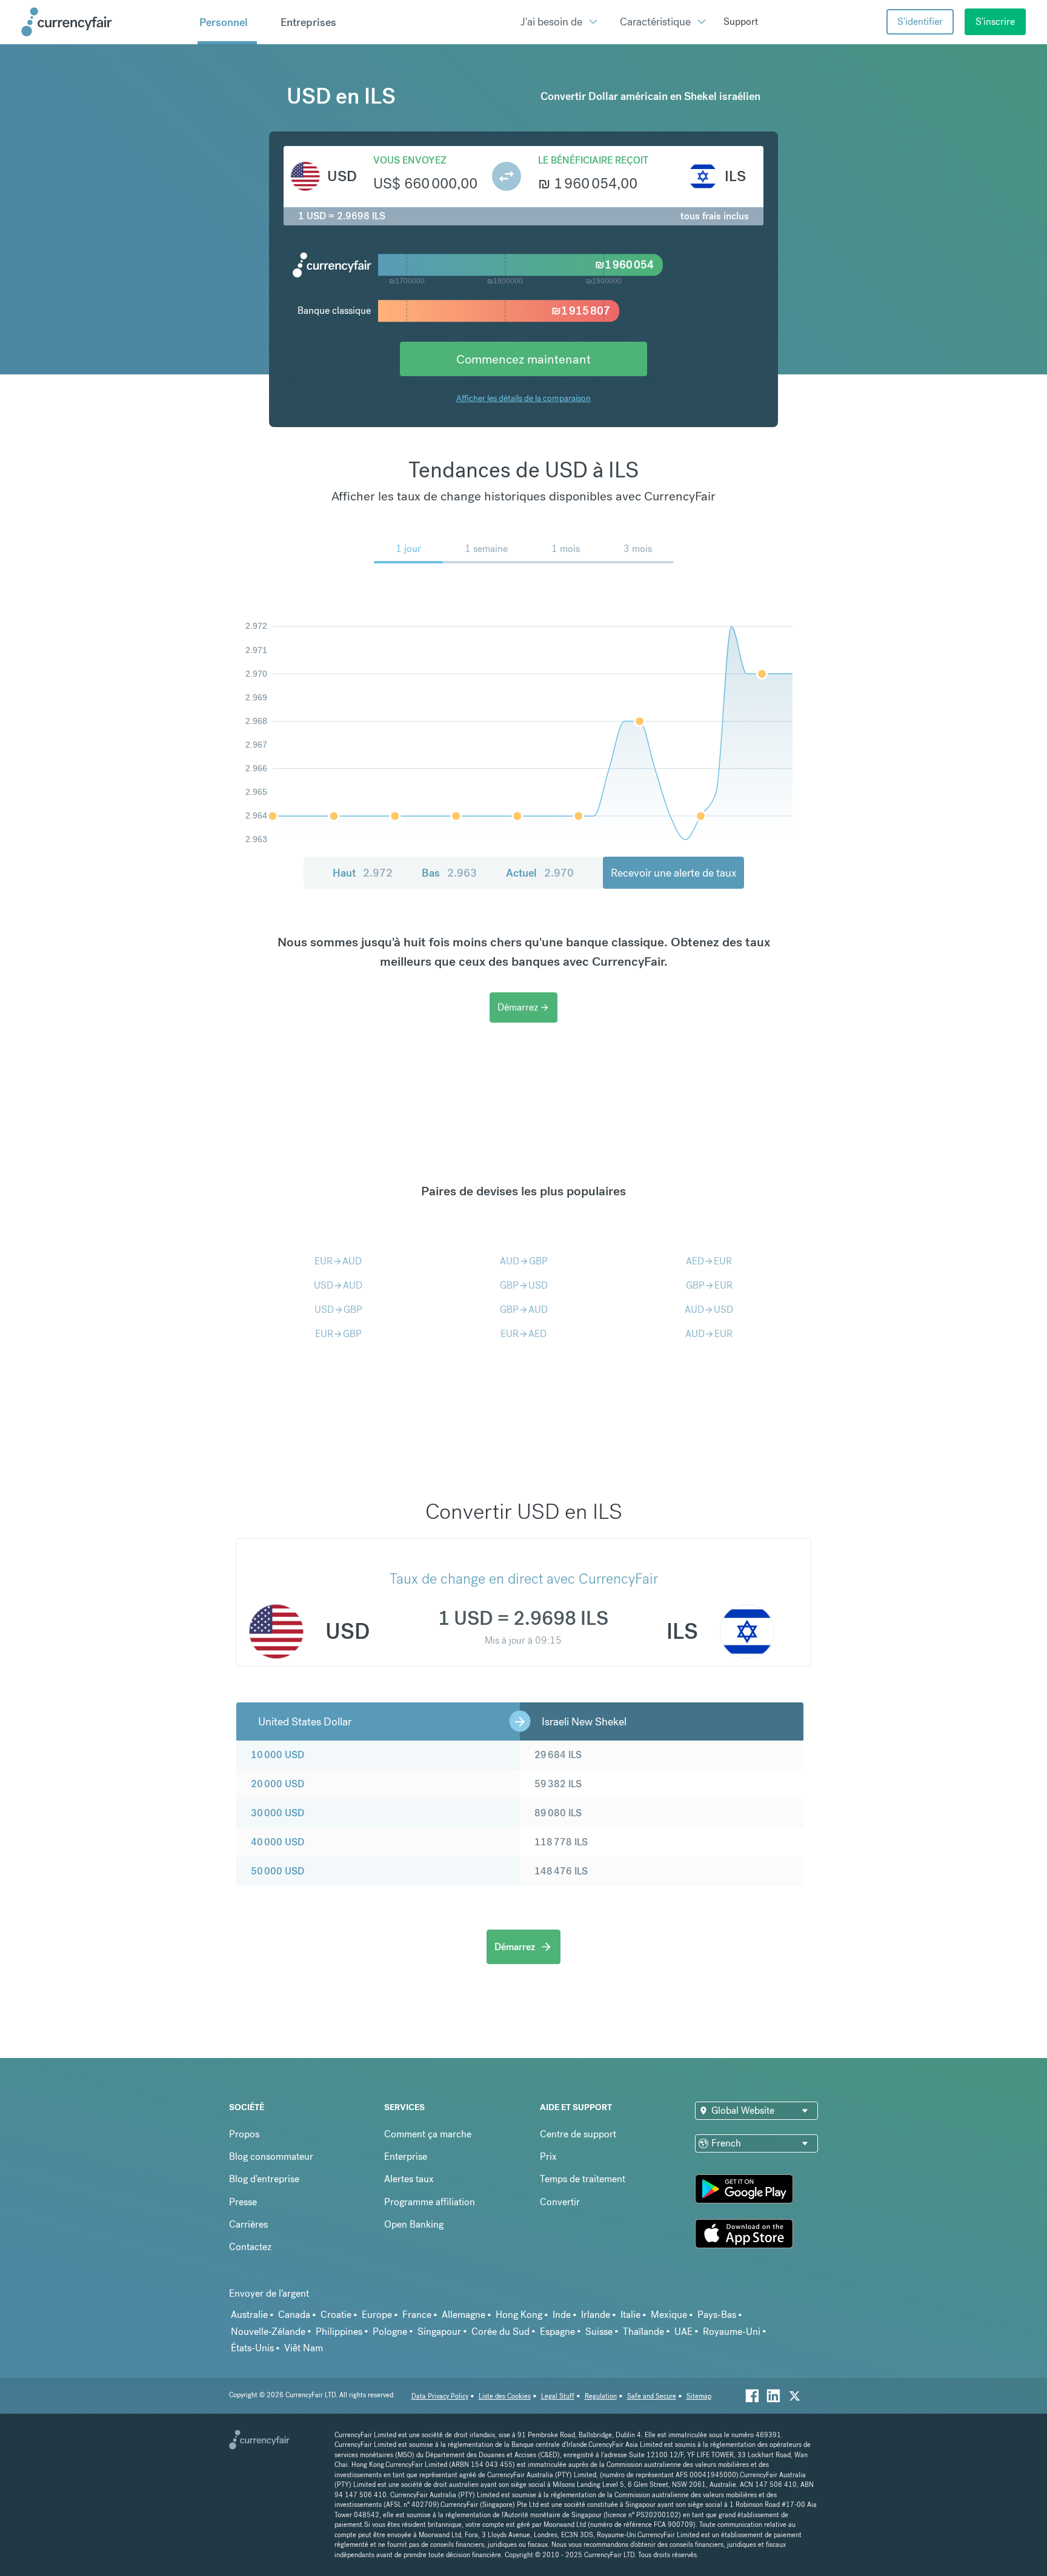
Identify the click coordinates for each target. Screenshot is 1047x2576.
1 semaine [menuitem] (486, 549)
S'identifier (920, 22)
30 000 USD (278, 1813)
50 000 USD (278, 1871)
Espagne (557, 2332)
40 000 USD (278, 1842)
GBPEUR (709, 1285)
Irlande (596, 2315)
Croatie (336, 2315)
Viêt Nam (304, 2348)
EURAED (523, 1334)
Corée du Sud (500, 2332)
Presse (243, 2202)
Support (741, 22)
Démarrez (523, 1007)
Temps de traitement (583, 2179)
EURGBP (338, 1334)
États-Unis (252, 2348)
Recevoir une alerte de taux (673, 873)
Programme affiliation (430, 2202)
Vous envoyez (410, 160)
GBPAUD (524, 1310)
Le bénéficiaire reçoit (593, 160)
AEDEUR (709, 1261)
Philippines (339, 2332)
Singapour (439, 2332)
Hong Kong (519, 2315)
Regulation (601, 2396)
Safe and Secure (652, 2396)
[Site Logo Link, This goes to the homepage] (105, 22)
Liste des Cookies (505, 2396)
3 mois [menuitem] (638, 549)
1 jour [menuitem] (408, 549)
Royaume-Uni (732, 2332)
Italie (630, 2315)
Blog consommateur (271, 2156)
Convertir (560, 2202)
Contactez (250, 2247)
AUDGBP (524, 1261)
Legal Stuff (558, 2396)
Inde (562, 2315)
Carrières (248, 2224)
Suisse (599, 2332)
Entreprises (308, 22)
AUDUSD (709, 1310)
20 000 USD (278, 1784)
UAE (683, 2332)
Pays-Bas (717, 2315)
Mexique (669, 2315)
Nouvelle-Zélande (268, 2332)
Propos (244, 2134)
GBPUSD (524, 1285)
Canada (294, 2315)
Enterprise (406, 2156)
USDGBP (338, 1310)
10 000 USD (278, 1755)
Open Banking (414, 2224)
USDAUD (338, 1285)
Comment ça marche (428, 2134)
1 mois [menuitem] (566, 549)
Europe (377, 2315)
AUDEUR (709, 1334)
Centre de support (578, 2134)
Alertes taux (409, 2179)
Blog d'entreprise (264, 2179)
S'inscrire (995, 22)
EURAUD (338, 1261)
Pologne (390, 2332)
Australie (249, 2315)
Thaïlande (643, 2332)
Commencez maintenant (523, 359)
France (417, 2315)
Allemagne (464, 2315)
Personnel (224, 22)
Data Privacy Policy (440, 2396)
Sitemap (699, 2396)
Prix (548, 2156)
